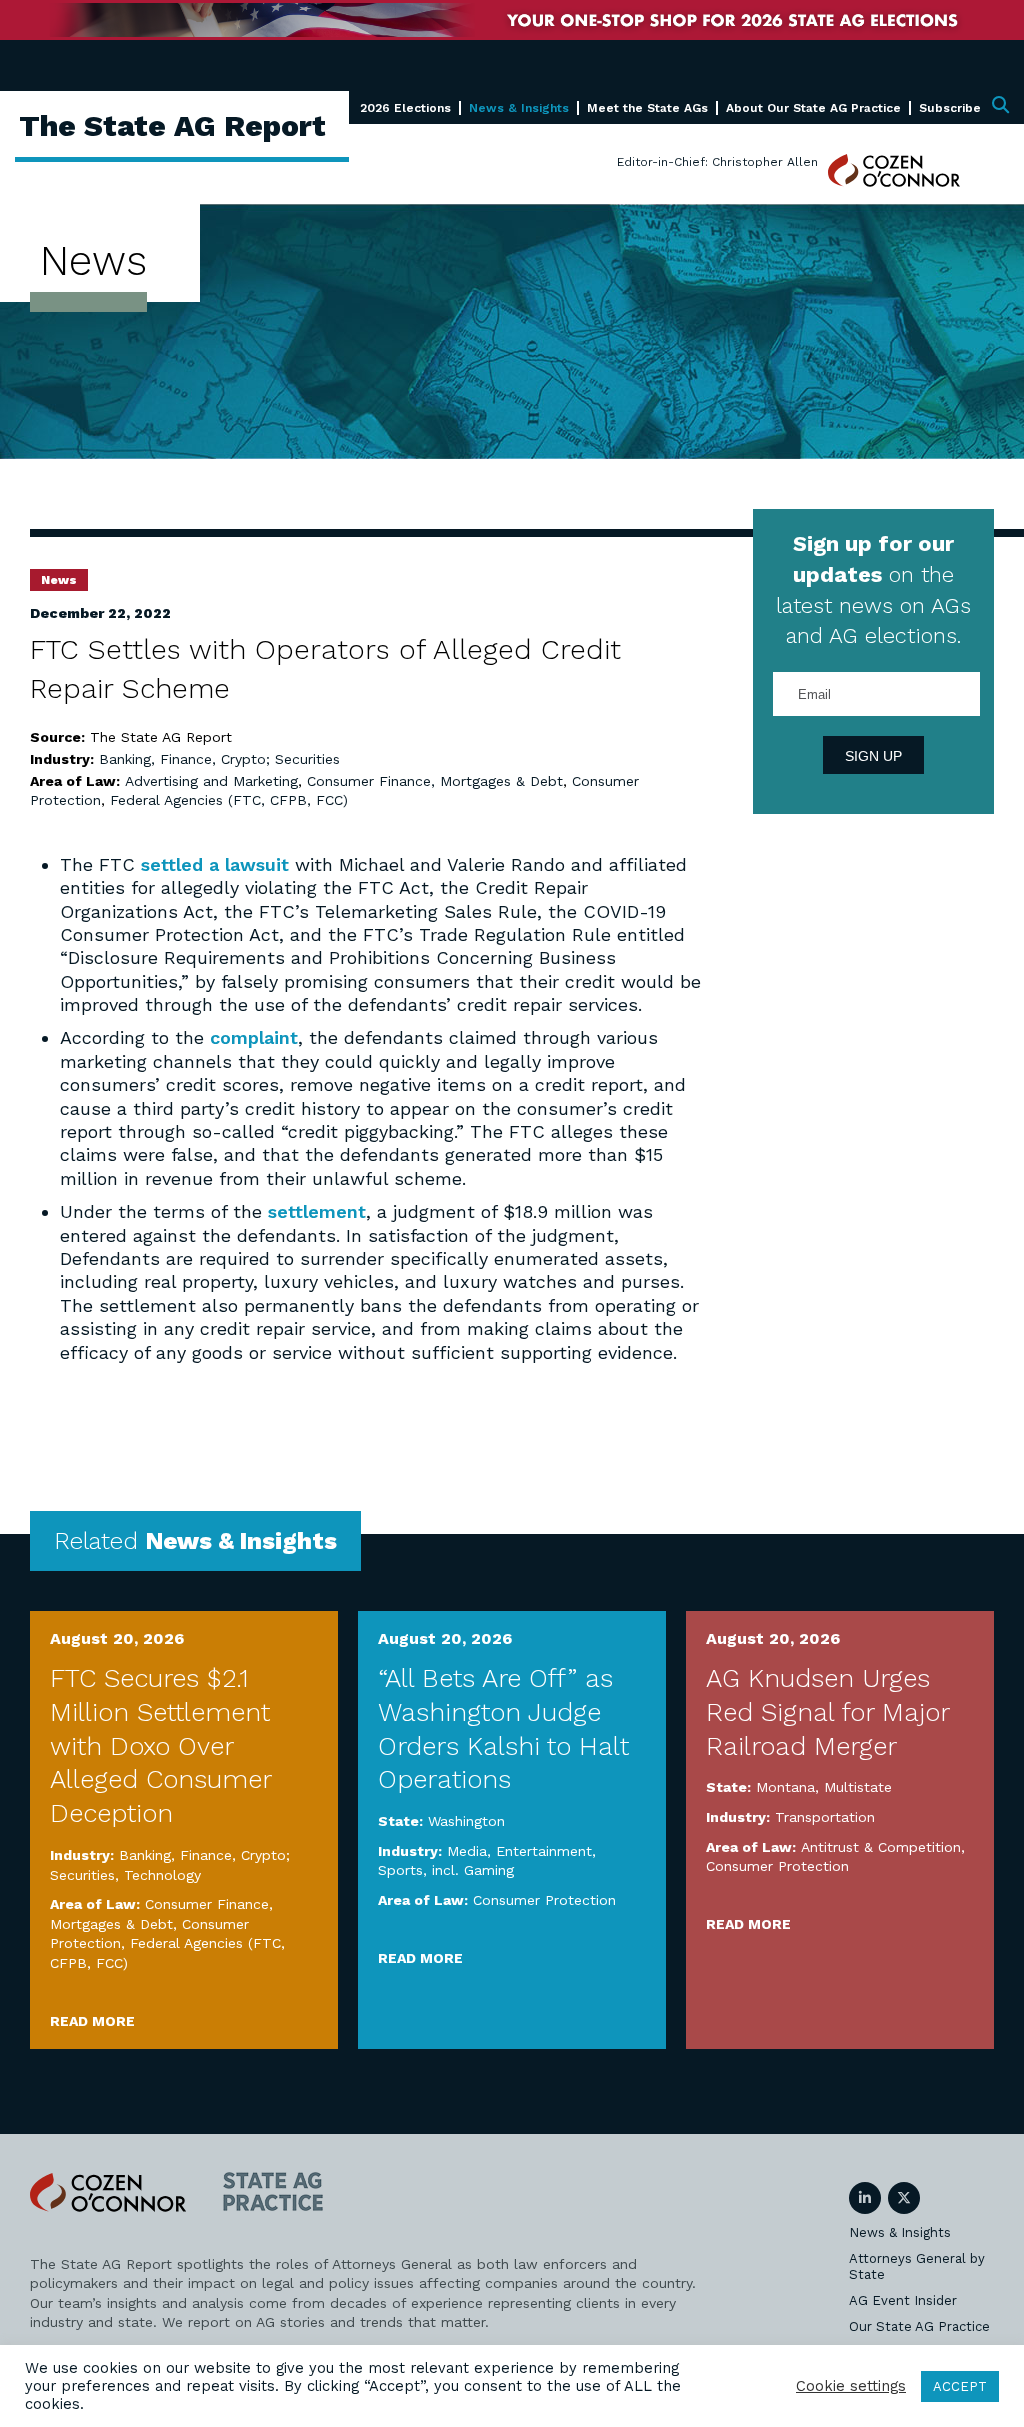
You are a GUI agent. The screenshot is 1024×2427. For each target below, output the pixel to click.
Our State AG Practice (919, 2326)
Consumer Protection (544, 1900)
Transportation (825, 1817)
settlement (317, 1211)
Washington (466, 1821)
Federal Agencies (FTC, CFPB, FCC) (229, 800)
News (59, 580)
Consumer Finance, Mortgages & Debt (435, 781)
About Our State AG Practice (813, 108)
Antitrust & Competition (881, 1847)
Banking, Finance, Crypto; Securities (219, 759)
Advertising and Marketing (211, 781)
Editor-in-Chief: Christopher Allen (717, 162)
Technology (162, 1875)
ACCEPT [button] (960, 2386)
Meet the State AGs (647, 108)
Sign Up (873, 756)
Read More (92, 2021)
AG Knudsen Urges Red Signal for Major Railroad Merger (827, 1712)
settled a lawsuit (215, 864)
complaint (254, 1037)
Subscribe (950, 108)
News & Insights (519, 108)
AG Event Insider (903, 2300)
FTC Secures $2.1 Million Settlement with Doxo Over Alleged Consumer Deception (160, 1745)
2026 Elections (405, 108)
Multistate (858, 1787)
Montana (785, 1787)
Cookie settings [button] (851, 2386)
